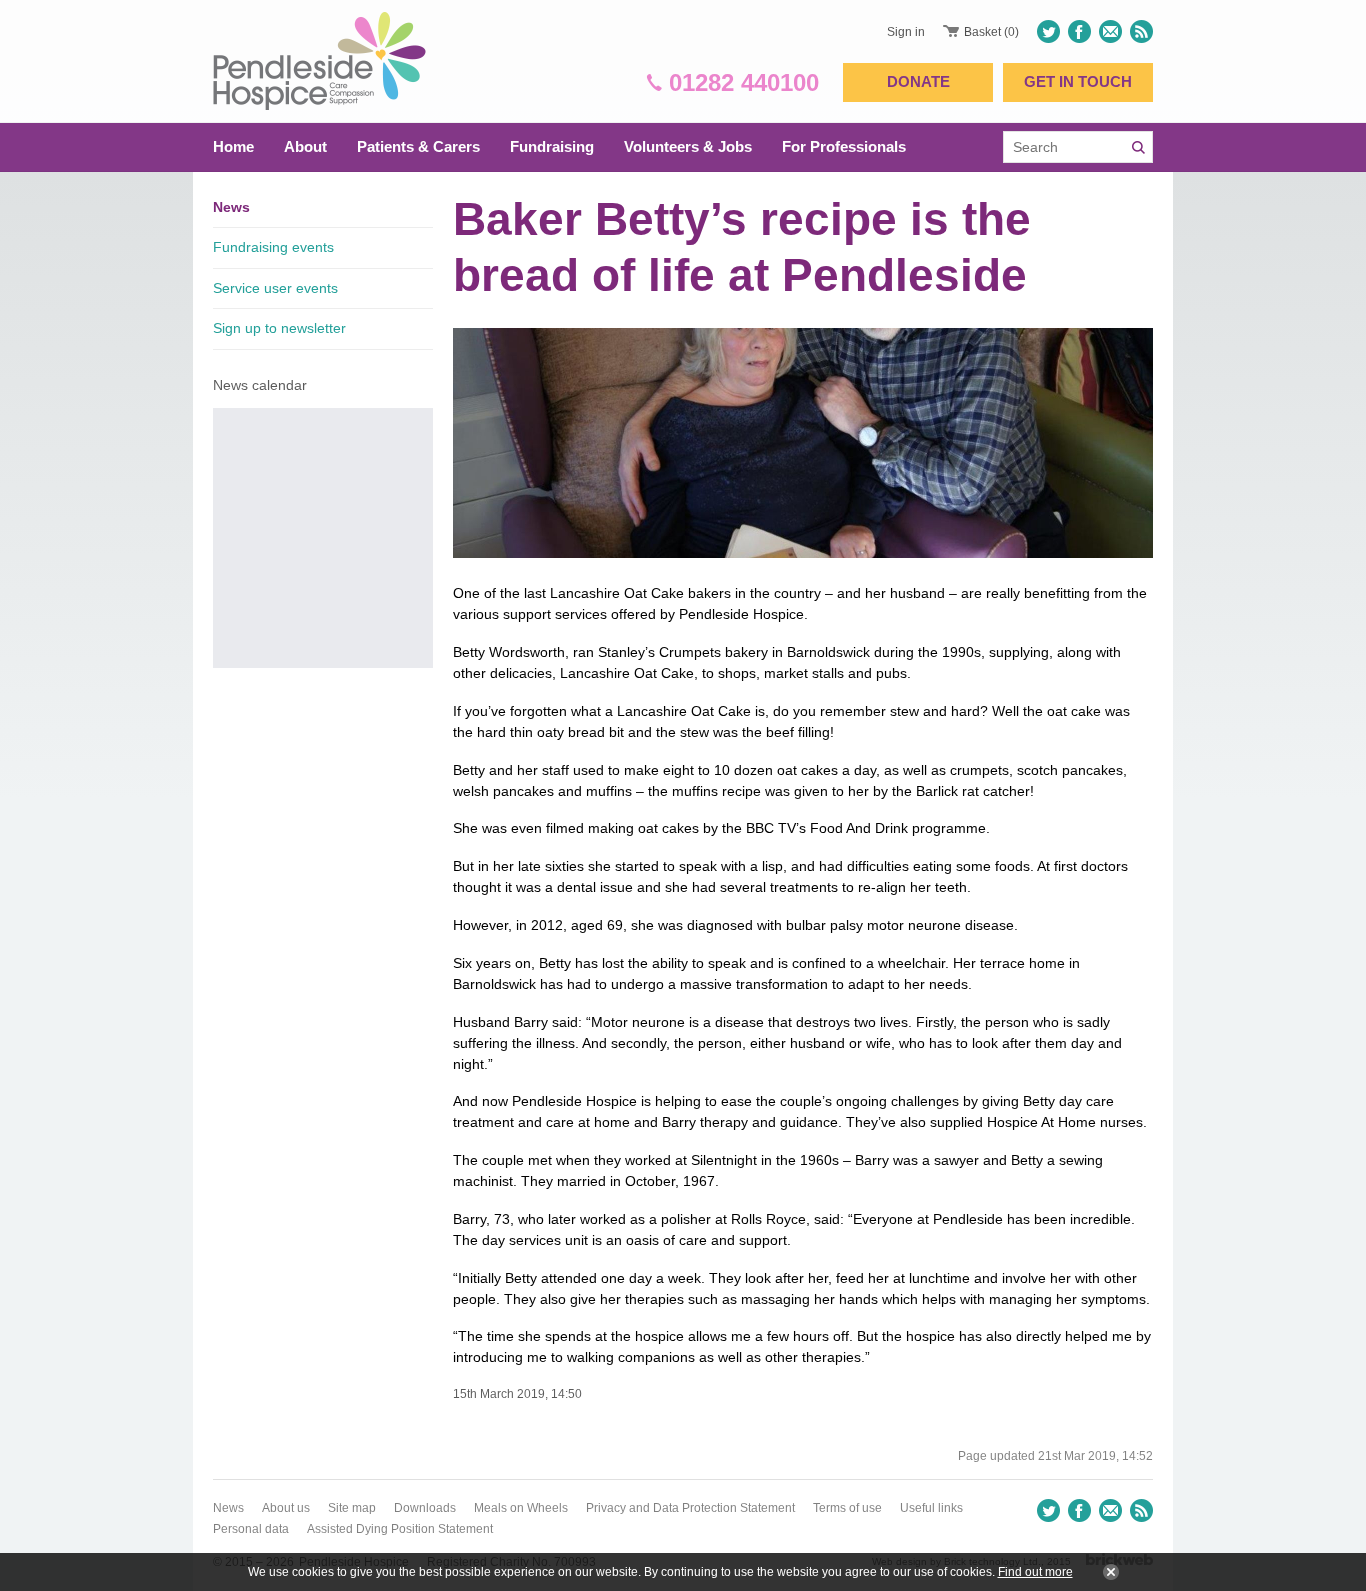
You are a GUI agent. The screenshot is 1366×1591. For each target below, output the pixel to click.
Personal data (251, 1529)
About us (286, 1508)
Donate (918, 81)
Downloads (425, 1508)
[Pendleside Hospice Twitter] (1050, 31)
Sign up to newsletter (279, 328)
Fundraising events (273, 247)
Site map (352, 1508)
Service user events (275, 288)
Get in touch (1078, 81)
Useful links (931, 1508)
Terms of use (847, 1508)
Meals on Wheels (521, 1508)
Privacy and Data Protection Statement (690, 1508)
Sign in (906, 32)
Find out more (1035, 1572)
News (231, 207)
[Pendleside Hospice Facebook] (1079, 31)
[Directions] (1110, 31)
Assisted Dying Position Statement (400, 1529)
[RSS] (1139, 31)
